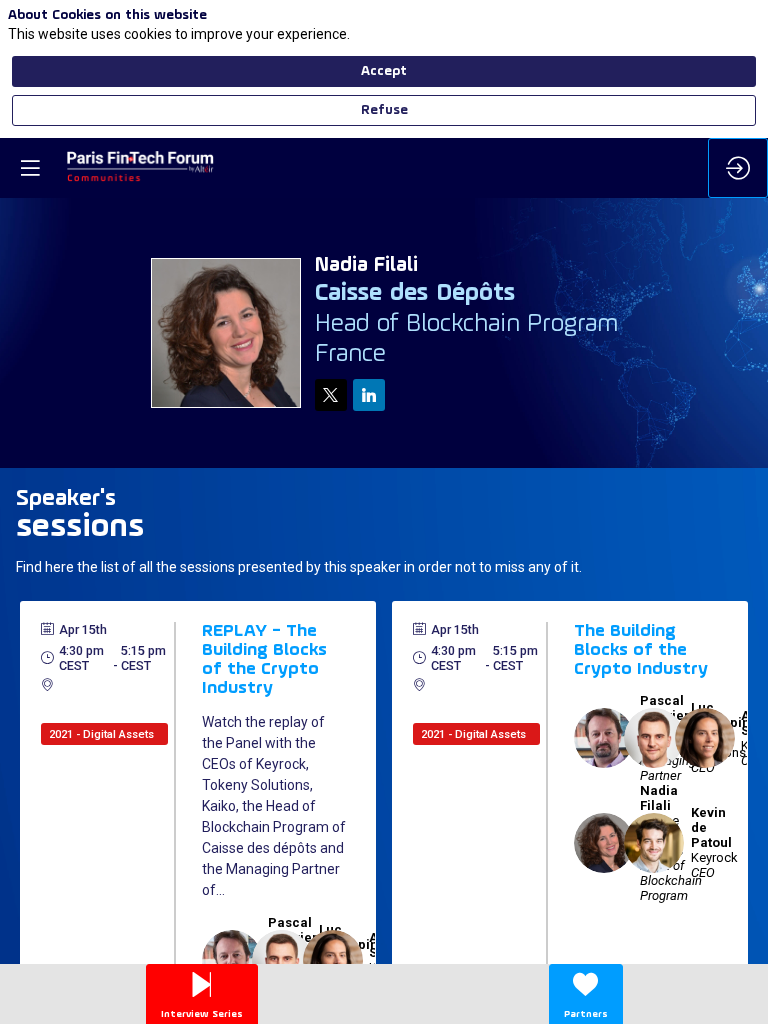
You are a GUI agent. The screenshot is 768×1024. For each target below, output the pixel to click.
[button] (30, 168)
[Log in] (738, 168)
